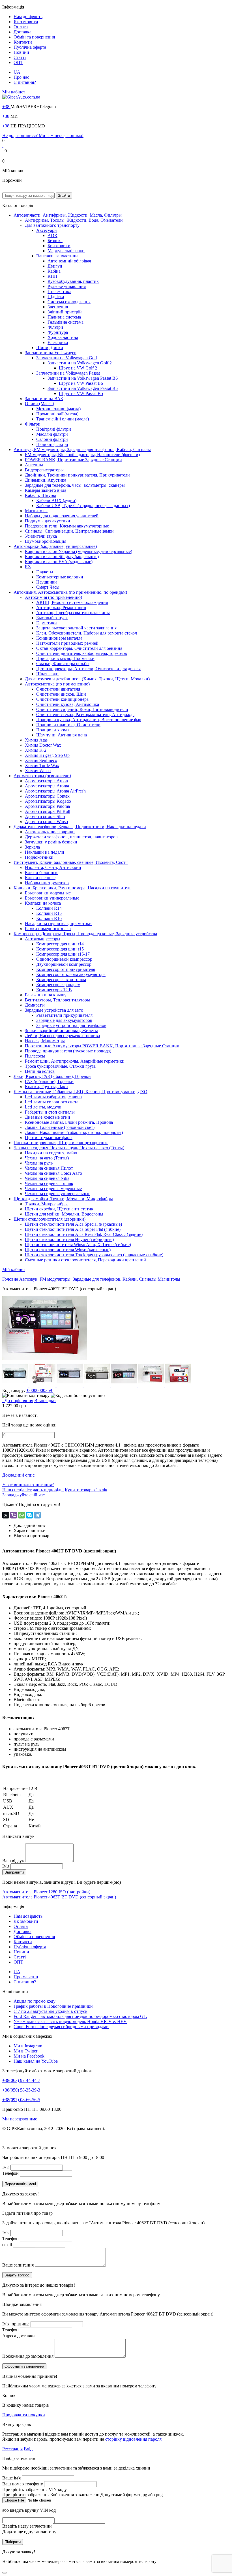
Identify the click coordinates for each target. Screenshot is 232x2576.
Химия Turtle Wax (42, 765)
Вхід (28, 2449)
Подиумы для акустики (48, 521)
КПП (52, 276)
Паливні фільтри (52, 444)
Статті (20, 57)
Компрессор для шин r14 (60, 944)
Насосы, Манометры (45, 1041)
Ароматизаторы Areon (46, 781)
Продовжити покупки (24, 2415)
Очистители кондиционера (62, 699)
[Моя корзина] (3, 190)
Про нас (21, 77)
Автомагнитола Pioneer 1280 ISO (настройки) (46, 1892)
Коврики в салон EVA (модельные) (59, 562)
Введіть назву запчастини (27, 2526)
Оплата (21, 27)
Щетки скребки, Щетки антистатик (59, 1209)
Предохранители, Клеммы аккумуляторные (67, 526)
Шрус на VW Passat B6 (81, 383)
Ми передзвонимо (20, 2119)
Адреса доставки (19, 2336)
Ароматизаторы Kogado (48, 801)
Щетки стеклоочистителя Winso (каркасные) (68, 1250)
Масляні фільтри (52, 434)
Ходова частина (63, 337)
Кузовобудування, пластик (73, 281)
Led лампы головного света (52, 1102)
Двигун (55, 266)
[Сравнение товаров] (3, 156)
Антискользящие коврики (50, 832)
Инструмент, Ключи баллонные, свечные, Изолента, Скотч (71, 862)
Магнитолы (36, 511)
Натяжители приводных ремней (67, 643)
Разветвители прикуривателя (64, 1015)
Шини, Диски (50, 348)
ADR (52, 235)
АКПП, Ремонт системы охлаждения (72, 602)
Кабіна (54, 271)
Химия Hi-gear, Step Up (47, 755)
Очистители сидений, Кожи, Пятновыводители (82, 709)
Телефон (10, 2173)
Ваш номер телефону (23, 2484)
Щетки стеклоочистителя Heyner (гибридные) (69, 1239)
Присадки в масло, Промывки (65, 658)
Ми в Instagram (28, 2046)
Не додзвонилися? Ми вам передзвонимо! (43, 135)
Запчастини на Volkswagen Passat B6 (83, 378)
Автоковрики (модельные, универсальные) (55, 546)
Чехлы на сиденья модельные (53, 1188)
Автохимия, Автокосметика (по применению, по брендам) (70, 592)
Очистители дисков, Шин (61, 694)
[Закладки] (3, 146)
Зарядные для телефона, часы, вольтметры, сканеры (75, 485)
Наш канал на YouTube (36, 2061)
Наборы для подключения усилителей (62, 516)
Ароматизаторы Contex (47, 796)
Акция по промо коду (35, 2001)
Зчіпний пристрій (65, 312)
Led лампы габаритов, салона (53, 1097)
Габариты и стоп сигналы (50, 1112)
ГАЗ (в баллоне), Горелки (49, 1081)
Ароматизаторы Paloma (47, 806)
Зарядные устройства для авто (54, 1010)
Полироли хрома (52, 730)
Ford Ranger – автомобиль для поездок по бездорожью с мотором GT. (80, 2016)
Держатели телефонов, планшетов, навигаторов (71, 837)
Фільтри (55, 327)
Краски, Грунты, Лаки (46, 1087)
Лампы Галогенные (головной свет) (60, 1127)
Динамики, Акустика (46, 480)
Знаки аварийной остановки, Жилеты (61, 1030)
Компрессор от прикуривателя (66, 969)
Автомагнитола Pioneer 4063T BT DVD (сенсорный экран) (59, 1897)
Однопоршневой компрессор (64, 959)
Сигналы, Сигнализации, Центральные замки (69, 531)
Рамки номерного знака (48, 929)
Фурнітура (58, 332)
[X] (6, 1515)
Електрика (58, 342)
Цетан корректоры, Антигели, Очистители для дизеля (88, 669)
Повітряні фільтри (54, 429)
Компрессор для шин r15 (60, 949)
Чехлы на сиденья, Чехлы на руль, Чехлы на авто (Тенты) (69, 1148)
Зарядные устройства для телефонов (71, 1025)
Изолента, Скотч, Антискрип (53, 867)
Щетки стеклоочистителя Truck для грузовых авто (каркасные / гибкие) (94, 1255)
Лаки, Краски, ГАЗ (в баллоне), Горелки (52, 1076)
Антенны (34, 465)
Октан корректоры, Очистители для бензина (79, 648)
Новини (21, 52)
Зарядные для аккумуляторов (64, 1020)
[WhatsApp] (22, 1515)
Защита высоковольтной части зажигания (76, 628)
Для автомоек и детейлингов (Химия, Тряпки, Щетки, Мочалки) (87, 679)
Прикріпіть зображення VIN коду (35, 2490)
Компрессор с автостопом (61, 980)
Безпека (55, 241)
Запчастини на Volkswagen (51, 353)
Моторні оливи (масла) (58, 409)
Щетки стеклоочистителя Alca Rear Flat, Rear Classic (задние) (84, 1234)
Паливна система (64, 317)
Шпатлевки (47, 674)
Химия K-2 (36, 750)
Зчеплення (58, 307)
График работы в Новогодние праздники (53, 2006)
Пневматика (59, 291)
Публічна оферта (30, 47)
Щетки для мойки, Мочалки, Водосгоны (64, 1214)
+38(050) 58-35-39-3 (21, 2090)
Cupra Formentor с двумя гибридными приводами (61, 2027)
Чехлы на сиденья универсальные (58, 1194)
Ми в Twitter (25, 2051)
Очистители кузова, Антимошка (68, 704)
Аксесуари (47, 230)
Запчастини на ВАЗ (44, 399)
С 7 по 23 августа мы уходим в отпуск (51, 2011)
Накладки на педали (45, 852)
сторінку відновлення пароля (133, 2439)
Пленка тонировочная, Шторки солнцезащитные (61, 1143)
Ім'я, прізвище (16, 2324)
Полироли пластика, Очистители (68, 725)
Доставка (22, 32)
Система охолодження (69, 302)
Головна (10, 1279)
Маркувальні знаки (66, 251)
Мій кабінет (14, 92)
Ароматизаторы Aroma (47, 786)
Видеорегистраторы (44, 470)
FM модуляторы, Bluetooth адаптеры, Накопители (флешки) (82, 455)
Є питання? (25, 82)
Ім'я (6, 1866)
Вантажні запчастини (57, 256)
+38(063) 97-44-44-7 (21, 2080)
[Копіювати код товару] (26, 1396)
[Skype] (29, 1515)
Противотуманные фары (49, 1138)
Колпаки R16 (49, 918)
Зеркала (32, 847)
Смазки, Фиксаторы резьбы (63, 664)
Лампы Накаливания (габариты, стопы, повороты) (74, 1132)
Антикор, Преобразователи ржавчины (73, 613)
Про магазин (26, 1977)
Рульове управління (67, 286)
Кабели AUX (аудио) (56, 500)
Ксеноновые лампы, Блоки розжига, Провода (69, 1122)
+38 (6, 107)
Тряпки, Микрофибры (46, 1204)
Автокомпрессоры (43, 939)
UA (17, 72)
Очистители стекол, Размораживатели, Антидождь (85, 715)
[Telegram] (37, 1515)
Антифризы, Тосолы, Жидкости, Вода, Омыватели (74, 220)
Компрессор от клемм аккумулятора (71, 974)
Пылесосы (35, 1056)
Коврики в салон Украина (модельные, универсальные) (79, 551)
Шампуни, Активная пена (62, 735)
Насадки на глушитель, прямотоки (58, 923)
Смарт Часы (48, 587)
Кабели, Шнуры (40, 495)
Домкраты (35, 1005)
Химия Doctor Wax (43, 745)
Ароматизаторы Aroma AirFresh (55, 791)
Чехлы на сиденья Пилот (49, 1168)
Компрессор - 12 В (54, 990)
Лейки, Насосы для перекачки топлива (62, 1036)
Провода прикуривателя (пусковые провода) (68, 1051)
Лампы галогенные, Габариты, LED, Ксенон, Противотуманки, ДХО (80, 1092)
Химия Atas (36, 740)
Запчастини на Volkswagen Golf (67, 358)
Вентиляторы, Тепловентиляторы (57, 1000)
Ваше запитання (18, 2265)
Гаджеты (45, 572)
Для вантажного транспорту (52, 225)
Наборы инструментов (47, 883)
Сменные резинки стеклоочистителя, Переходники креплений (85, 1260)
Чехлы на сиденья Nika (47, 1178)
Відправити (14, 1872)
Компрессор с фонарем (58, 985)
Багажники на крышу (46, 995)
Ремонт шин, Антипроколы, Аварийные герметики (75, 1061)
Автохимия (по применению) (53, 597)
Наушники (47, 582)
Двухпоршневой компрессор (64, 964)
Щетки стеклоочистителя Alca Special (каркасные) (73, 1224)
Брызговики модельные (48, 893)
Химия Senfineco (41, 760)
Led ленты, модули (43, 1107)
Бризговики (59, 246)
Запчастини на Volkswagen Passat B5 (83, 388)
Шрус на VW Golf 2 (78, 368)
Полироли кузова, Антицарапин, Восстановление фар (89, 720)
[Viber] (14, 1515)
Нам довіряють (28, 17)
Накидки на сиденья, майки (52, 1153)
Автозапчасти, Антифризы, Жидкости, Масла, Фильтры (68, 215)
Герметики (47, 623)
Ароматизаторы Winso (46, 822)
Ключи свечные (40, 878)
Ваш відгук (13, 1861)
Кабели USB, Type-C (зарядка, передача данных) (83, 506)
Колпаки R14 (49, 908)
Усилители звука (41, 536)
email (7, 2245)
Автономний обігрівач (69, 261)
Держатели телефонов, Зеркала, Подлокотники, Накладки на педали (80, 827)
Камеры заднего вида (46, 490)
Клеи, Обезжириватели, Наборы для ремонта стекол (87, 633)
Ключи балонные (42, 872)
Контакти (23, 42)
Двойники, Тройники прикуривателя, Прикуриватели (77, 475)
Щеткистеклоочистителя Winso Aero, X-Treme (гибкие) (78, 1245)
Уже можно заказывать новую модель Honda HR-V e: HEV (70, 2021)
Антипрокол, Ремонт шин (61, 607)
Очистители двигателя (58, 689)
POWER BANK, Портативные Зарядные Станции (73, 460)
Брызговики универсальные (52, 898)
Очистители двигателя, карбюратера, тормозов (82, 653)
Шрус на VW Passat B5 (81, 393)
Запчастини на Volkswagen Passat (68, 373)
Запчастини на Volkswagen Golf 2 (80, 363)
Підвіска (56, 297)
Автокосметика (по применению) (57, 684)
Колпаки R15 (49, 913)
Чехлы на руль (39, 1163)
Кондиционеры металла (60, 638)
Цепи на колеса (40, 1071)
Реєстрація (12, 2449)
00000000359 (40, 1390)
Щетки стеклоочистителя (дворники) (50, 1219)
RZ (28, 567)
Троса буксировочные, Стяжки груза (60, 1066)
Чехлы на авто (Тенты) (47, 1158)
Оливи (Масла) (39, 404)
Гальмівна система (65, 322)
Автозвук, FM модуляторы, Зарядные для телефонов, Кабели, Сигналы (82, 449)
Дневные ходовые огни (48, 1117)
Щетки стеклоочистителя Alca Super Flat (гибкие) (73, 1229)
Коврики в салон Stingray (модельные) (62, 557)
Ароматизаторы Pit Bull (48, 811)
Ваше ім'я (11, 2478)
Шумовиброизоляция (46, 541)
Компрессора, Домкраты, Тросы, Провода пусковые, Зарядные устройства (85, 934)
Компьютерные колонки (60, 577)
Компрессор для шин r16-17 (63, 954)
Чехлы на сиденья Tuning (49, 1183)
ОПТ (18, 62)
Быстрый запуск (52, 618)
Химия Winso (38, 771)
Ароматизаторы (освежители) (42, 776)
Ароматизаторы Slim (45, 816)
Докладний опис (18, 1475)
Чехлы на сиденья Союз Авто (53, 1173)
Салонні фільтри (52, 439)
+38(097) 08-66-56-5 (21, 2100)
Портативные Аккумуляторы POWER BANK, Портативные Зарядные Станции (102, 1046)
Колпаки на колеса (43, 903)
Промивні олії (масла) (57, 414)
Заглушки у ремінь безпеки (51, 842)
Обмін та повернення (34, 37)
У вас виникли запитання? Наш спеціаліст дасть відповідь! (33, 1487)
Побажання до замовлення (28, 2356)
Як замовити (26, 22)
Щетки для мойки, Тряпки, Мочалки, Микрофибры (63, 1199)
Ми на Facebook (29, 2056)
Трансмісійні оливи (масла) (63, 419)
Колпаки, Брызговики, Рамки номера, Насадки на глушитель (72, 888)
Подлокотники (39, 857)
